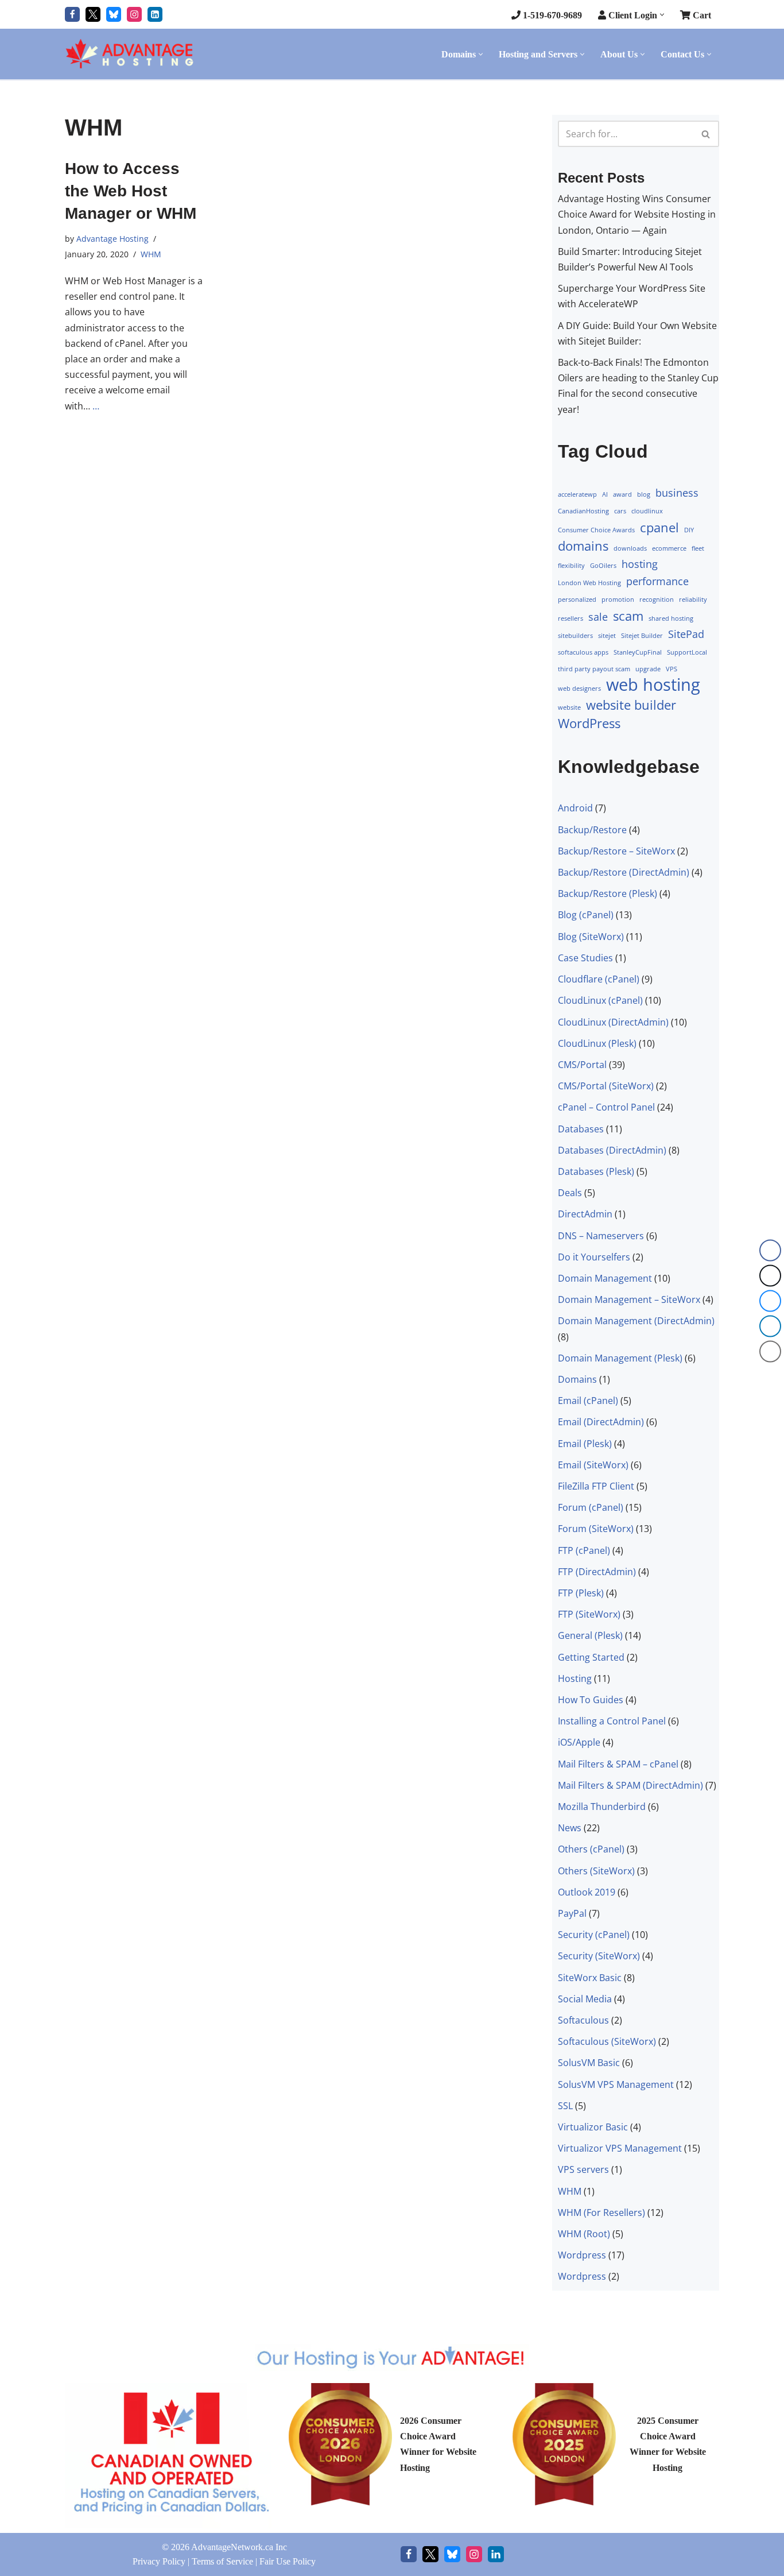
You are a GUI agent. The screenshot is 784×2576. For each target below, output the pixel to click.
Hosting (575, 1678)
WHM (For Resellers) (601, 2213)
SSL (565, 2106)
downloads (630, 548)
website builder (631, 704)
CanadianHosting (583, 511)
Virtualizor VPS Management (620, 2148)
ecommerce (669, 548)
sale (598, 616)
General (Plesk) (590, 1635)
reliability (693, 599)
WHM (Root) (584, 2234)
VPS (672, 669)
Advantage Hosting (112, 238)
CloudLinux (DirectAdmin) (613, 1022)
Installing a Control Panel (612, 1721)
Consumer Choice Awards (596, 529)
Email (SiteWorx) (593, 1465)
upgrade (648, 669)
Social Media (585, 1999)
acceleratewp (577, 494)
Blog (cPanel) (586, 915)
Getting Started (591, 1657)
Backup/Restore (592, 829)
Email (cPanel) (588, 1401)
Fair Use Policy (288, 2561)
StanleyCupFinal (638, 652)
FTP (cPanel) (584, 1550)
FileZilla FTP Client (596, 1486)
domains (583, 546)
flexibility (571, 566)
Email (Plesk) (585, 1443)
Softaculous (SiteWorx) (607, 2041)
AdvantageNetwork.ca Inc (239, 2547)
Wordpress (582, 2255)
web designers (579, 689)
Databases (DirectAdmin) (612, 1150)
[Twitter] (93, 14)
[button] (662, 15)
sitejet (607, 636)
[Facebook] (72, 14)
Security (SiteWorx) (599, 1956)
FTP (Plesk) (581, 1593)
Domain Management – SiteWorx (629, 1299)
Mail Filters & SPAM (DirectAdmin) (630, 1785)
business (677, 493)
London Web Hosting (589, 583)
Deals (570, 1193)
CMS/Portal (582, 1065)
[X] (430, 2554)
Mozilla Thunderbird (602, 1807)
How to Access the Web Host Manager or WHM (131, 191)
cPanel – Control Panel (606, 1107)
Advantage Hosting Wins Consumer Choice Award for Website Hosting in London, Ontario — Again (637, 214)
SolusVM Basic (589, 2063)
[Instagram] (134, 14)
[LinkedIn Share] (770, 1326)
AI (605, 494)
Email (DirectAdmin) (601, 1422)
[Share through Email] (770, 1352)
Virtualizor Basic (593, 2127)
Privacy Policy (159, 2561)
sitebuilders (575, 636)
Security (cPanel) (594, 1935)
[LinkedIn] (496, 2554)
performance (657, 581)
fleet (698, 548)
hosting (640, 564)
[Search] (706, 134)
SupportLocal (687, 652)
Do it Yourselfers (594, 1256)
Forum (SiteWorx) (596, 1529)
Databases (581, 1128)
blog (644, 494)
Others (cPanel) (591, 1849)
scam (628, 615)
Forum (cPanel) (591, 1507)
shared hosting (671, 618)
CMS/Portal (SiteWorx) (606, 1086)
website (569, 707)
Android (575, 808)
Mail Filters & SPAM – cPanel (618, 1763)
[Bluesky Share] (770, 1301)
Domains (577, 1379)
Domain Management (605, 1278)
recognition (657, 599)
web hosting (653, 685)
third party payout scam (594, 669)
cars (620, 511)
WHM (151, 254)
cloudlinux (647, 511)
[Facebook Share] (770, 1251)
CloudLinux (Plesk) (597, 1043)
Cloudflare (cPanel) (599, 979)
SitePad (686, 634)
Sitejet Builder (642, 636)
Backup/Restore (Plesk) (608, 894)
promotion (618, 599)
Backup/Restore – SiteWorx (616, 851)
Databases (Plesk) (596, 1171)
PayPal (572, 1913)
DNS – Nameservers (601, 1235)
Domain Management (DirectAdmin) (636, 1321)
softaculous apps (583, 652)
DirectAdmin (585, 1214)
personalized (577, 599)
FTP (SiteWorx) (589, 1614)
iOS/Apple (579, 1742)
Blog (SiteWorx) (591, 936)
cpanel (659, 527)
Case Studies (585, 958)
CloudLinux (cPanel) (600, 1000)
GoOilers (603, 566)
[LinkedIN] (155, 14)
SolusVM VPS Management (616, 2084)
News (570, 1828)
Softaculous (583, 2020)
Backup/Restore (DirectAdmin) (624, 872)
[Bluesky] (114, 14)
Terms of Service (222, 2561)
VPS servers (583, 2169)
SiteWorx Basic (590, 1977)
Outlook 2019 (587, 1892)
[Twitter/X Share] (770, 1276)
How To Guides (591, 1700)
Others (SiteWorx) (596, 1870)
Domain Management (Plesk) (620, 1357)
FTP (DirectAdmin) (597, 1572)
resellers (570, 618)
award (622, 494)
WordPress (589, 723)
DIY (689, 529)
